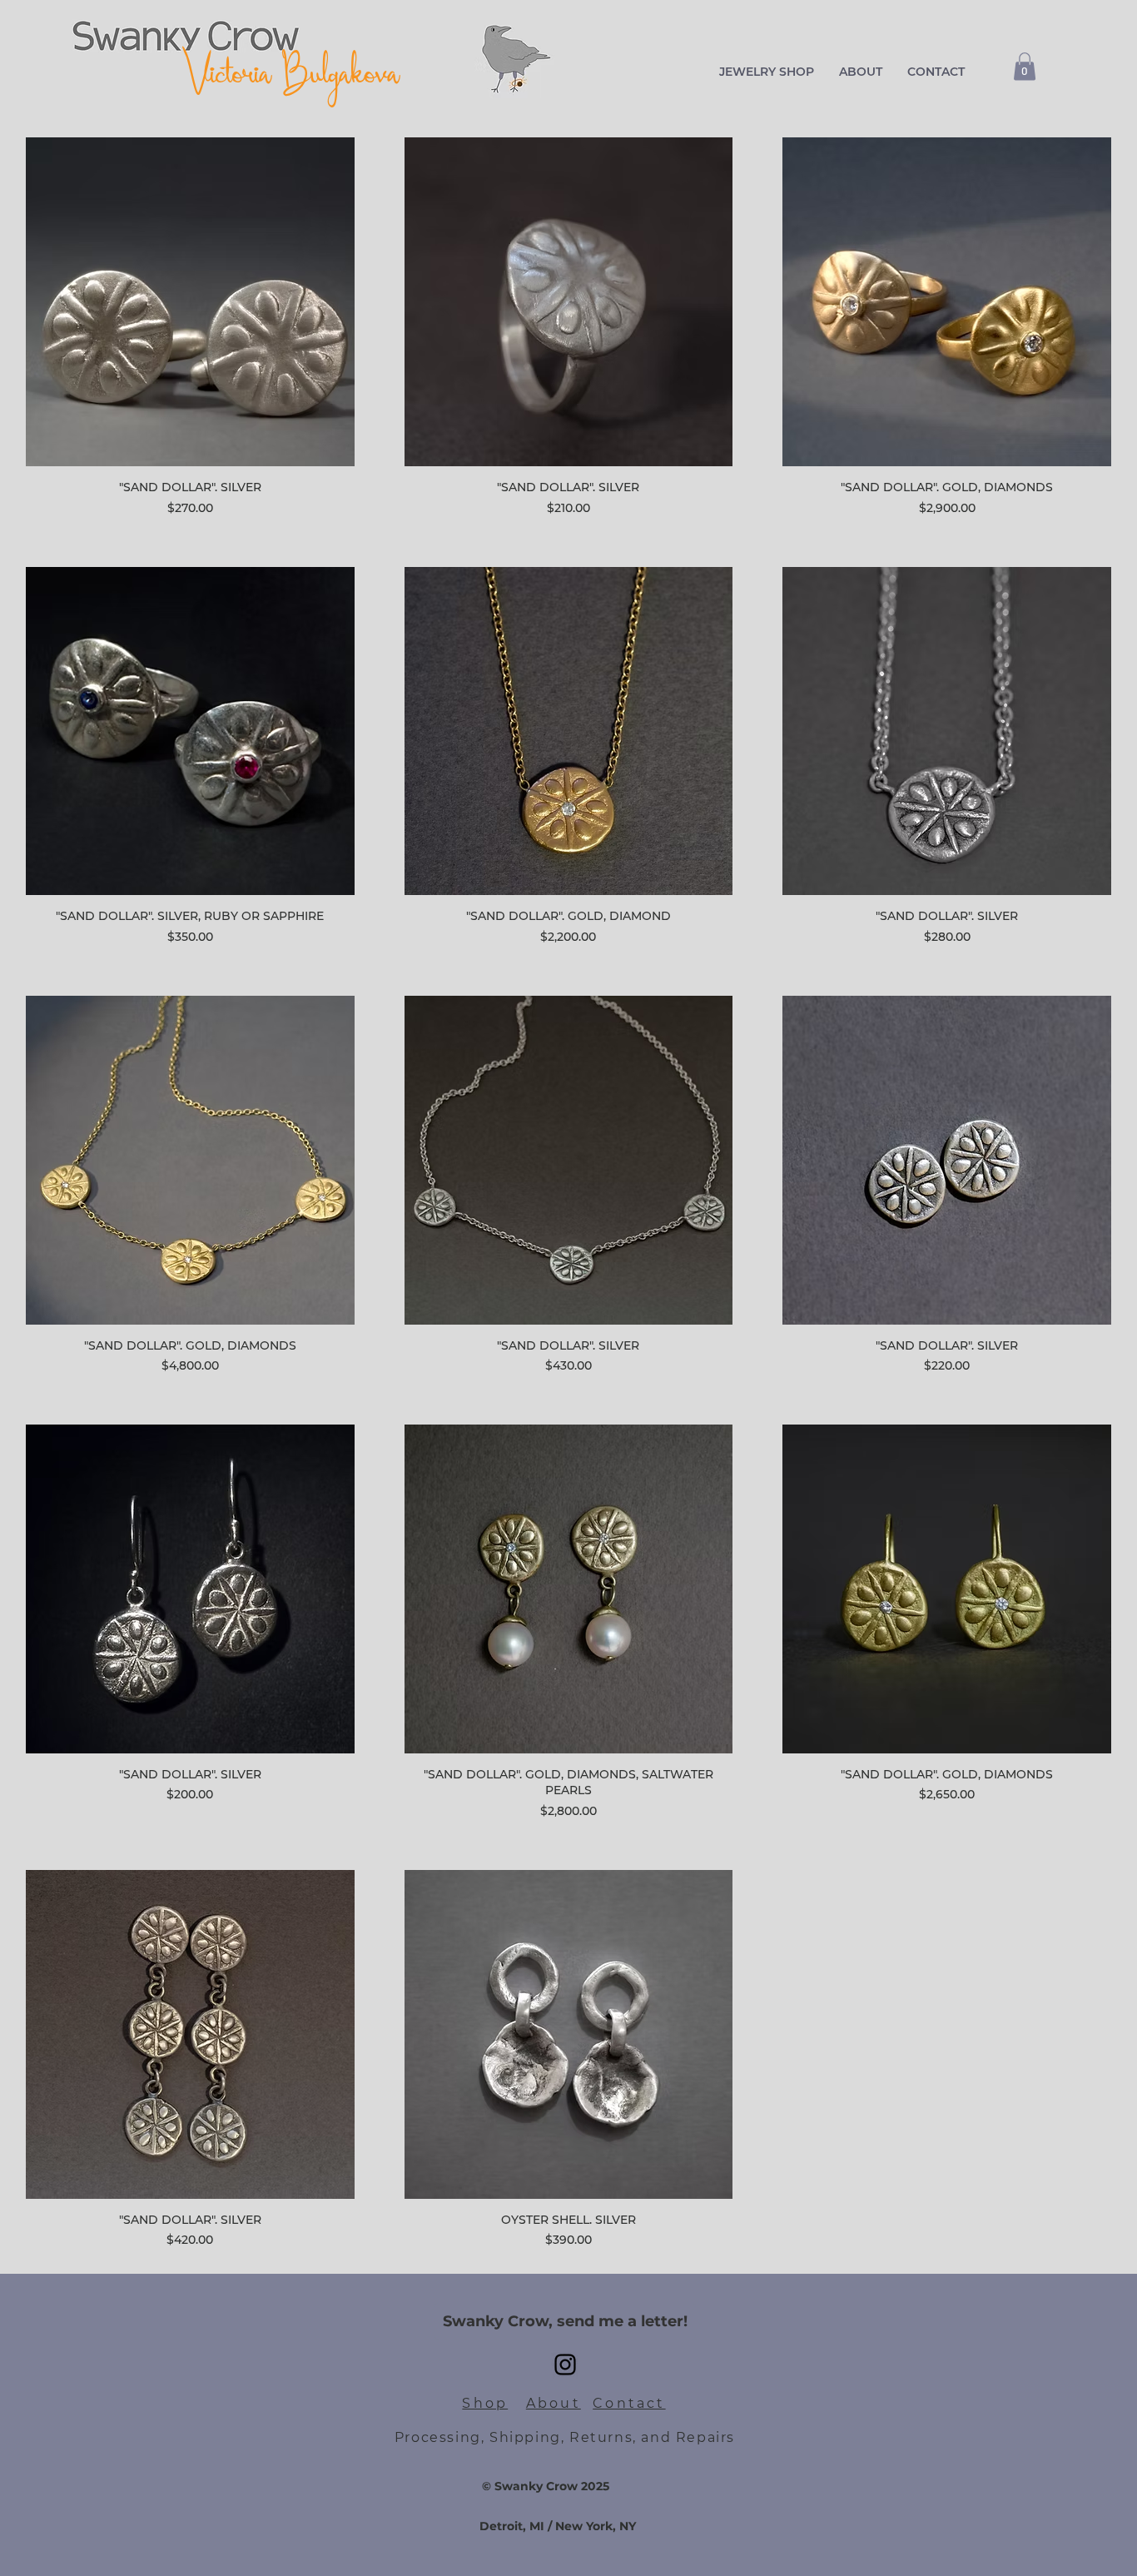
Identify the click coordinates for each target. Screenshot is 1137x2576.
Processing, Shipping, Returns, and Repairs (565, 2437)
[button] (767, 72)
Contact (629, 2403)
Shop (485, 2403)
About (554, 2403)
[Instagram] (565, 2365)
